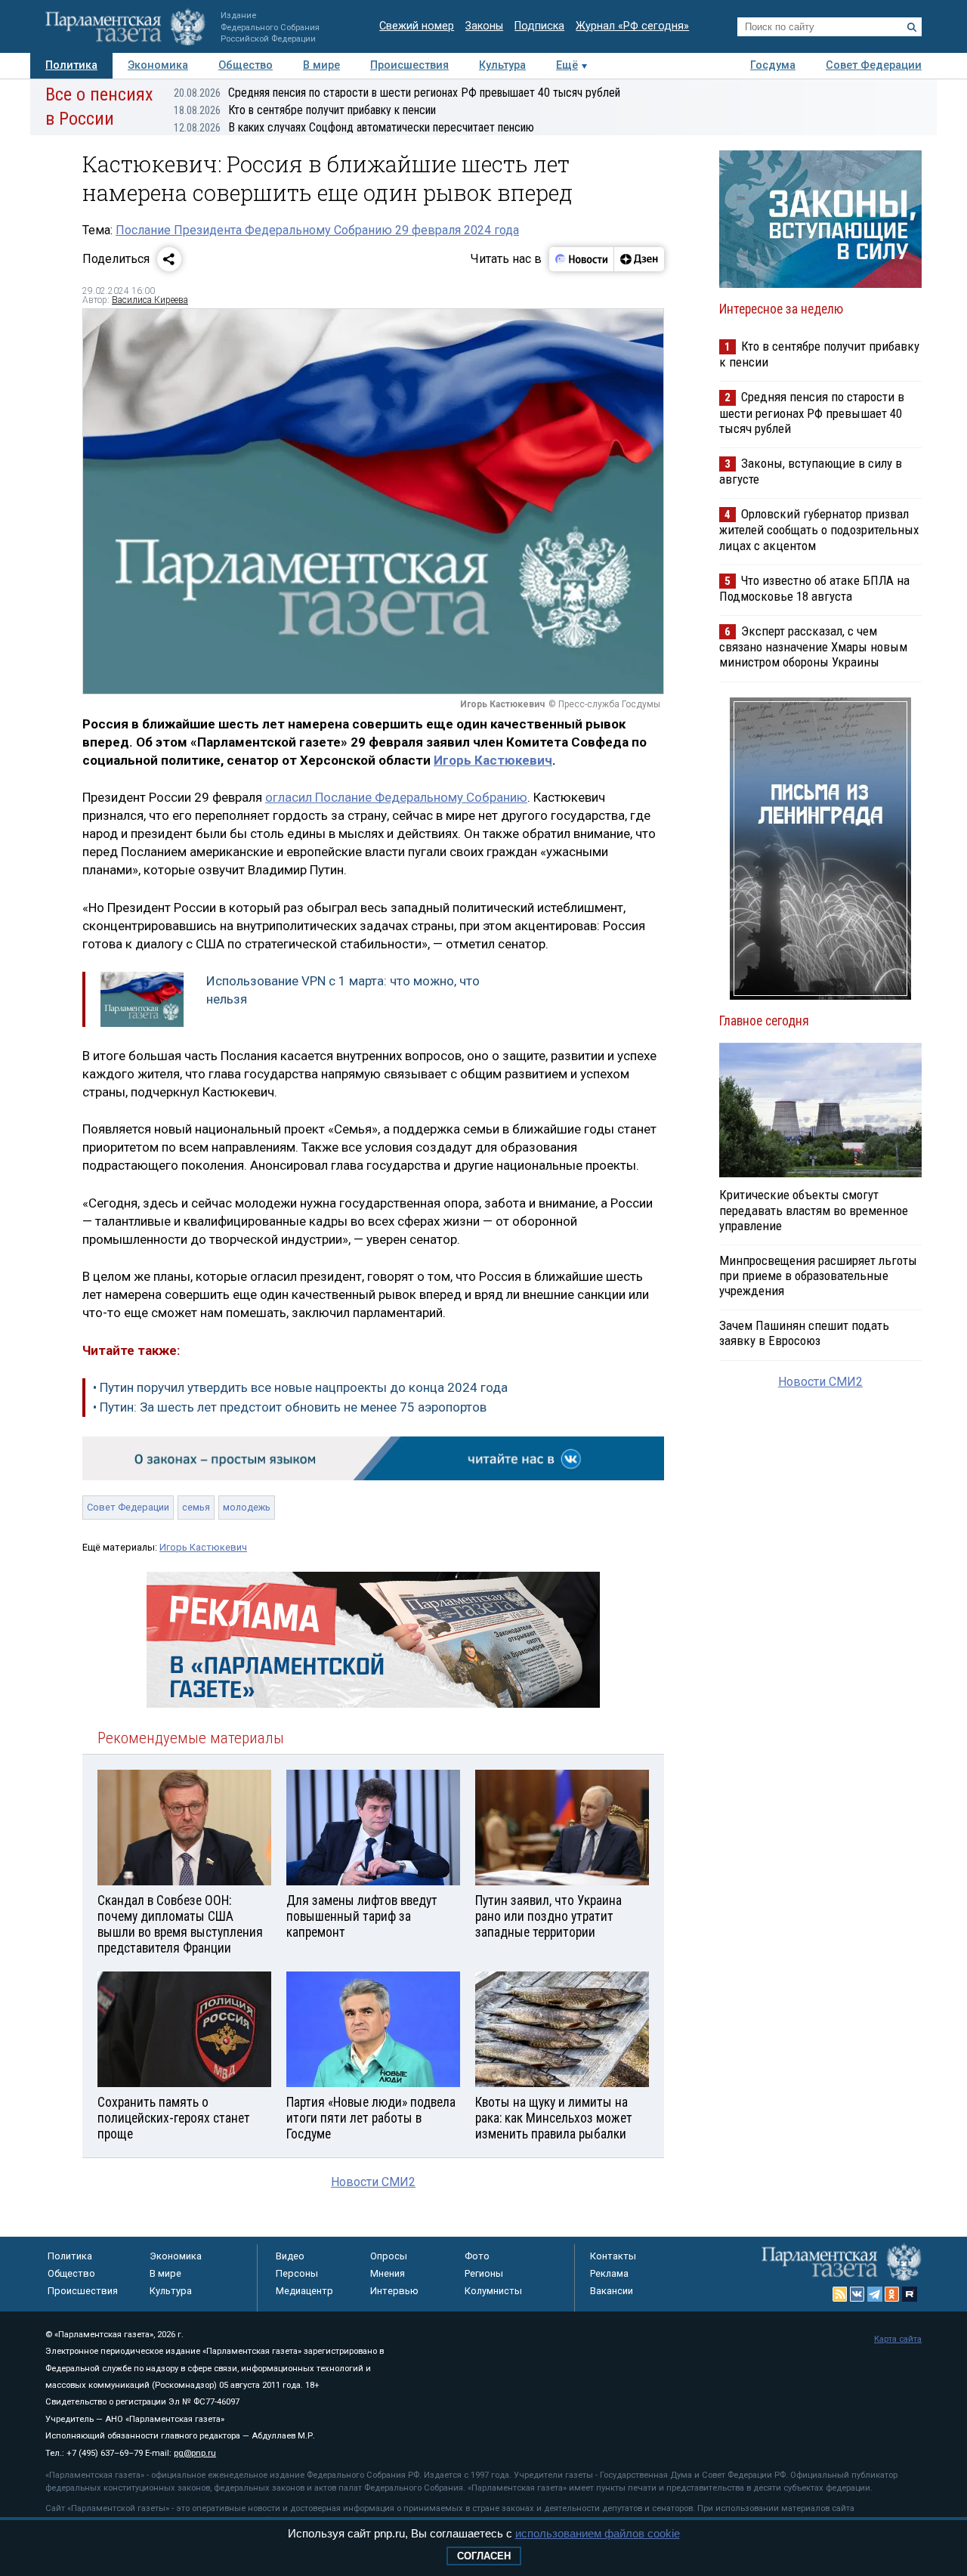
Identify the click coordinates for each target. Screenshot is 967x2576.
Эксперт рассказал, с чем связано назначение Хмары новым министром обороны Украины (813, 646)
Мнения (388, 2273)
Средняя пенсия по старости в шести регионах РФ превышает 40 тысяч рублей (397, 93)
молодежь (247, 1507)
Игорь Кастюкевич (493, 760)
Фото (477, 2256)
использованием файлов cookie (598, 2533)
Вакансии (612, 2291)
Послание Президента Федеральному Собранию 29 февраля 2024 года (317, 230)
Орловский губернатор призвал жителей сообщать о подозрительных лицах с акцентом (819, 529)
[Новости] (582, 259)
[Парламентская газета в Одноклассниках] (892, 2294)
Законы (484, 26)
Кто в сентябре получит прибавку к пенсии (305, 110)
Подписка (539, 26)
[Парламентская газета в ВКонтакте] (857, 2294)
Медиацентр (304, 2291)
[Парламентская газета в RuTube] (910, 2294)
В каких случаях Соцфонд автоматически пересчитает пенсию (354, 127)
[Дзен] (639, 259)
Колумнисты (493, 2291)
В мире (321, 65)
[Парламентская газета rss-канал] (840, 2294)
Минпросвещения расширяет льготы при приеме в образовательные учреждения (818, 1276)
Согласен (484, 2556)
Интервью (394, 2291)
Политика (71, 65)
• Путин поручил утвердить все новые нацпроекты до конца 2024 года (300, 1387)
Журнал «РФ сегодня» (632, 26)
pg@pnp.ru (195, 2453)
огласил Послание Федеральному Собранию (396, 797)
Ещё (567, 65)
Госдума (773, 65)
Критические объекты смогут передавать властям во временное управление (814, 1210)
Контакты (613, 2256)
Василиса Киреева (150, 300)
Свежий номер (417, 26)
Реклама (609, 2273)
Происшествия (409, 65)
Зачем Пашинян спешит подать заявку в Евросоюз (804, 1333)
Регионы (484, 2273)
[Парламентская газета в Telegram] (875, 2294)
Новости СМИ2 (373, 2182)
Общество (246, 65)
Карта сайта (898, 2339)
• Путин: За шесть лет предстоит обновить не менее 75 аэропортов (290, 1407)
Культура (502, 65)
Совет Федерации (874, 65)
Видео (290, 2256)
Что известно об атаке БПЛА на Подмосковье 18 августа (814, 588)
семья (196, 1507)
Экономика (158, 65)
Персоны (297, 2273)
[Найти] (912, 27)
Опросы (389, 2256)
